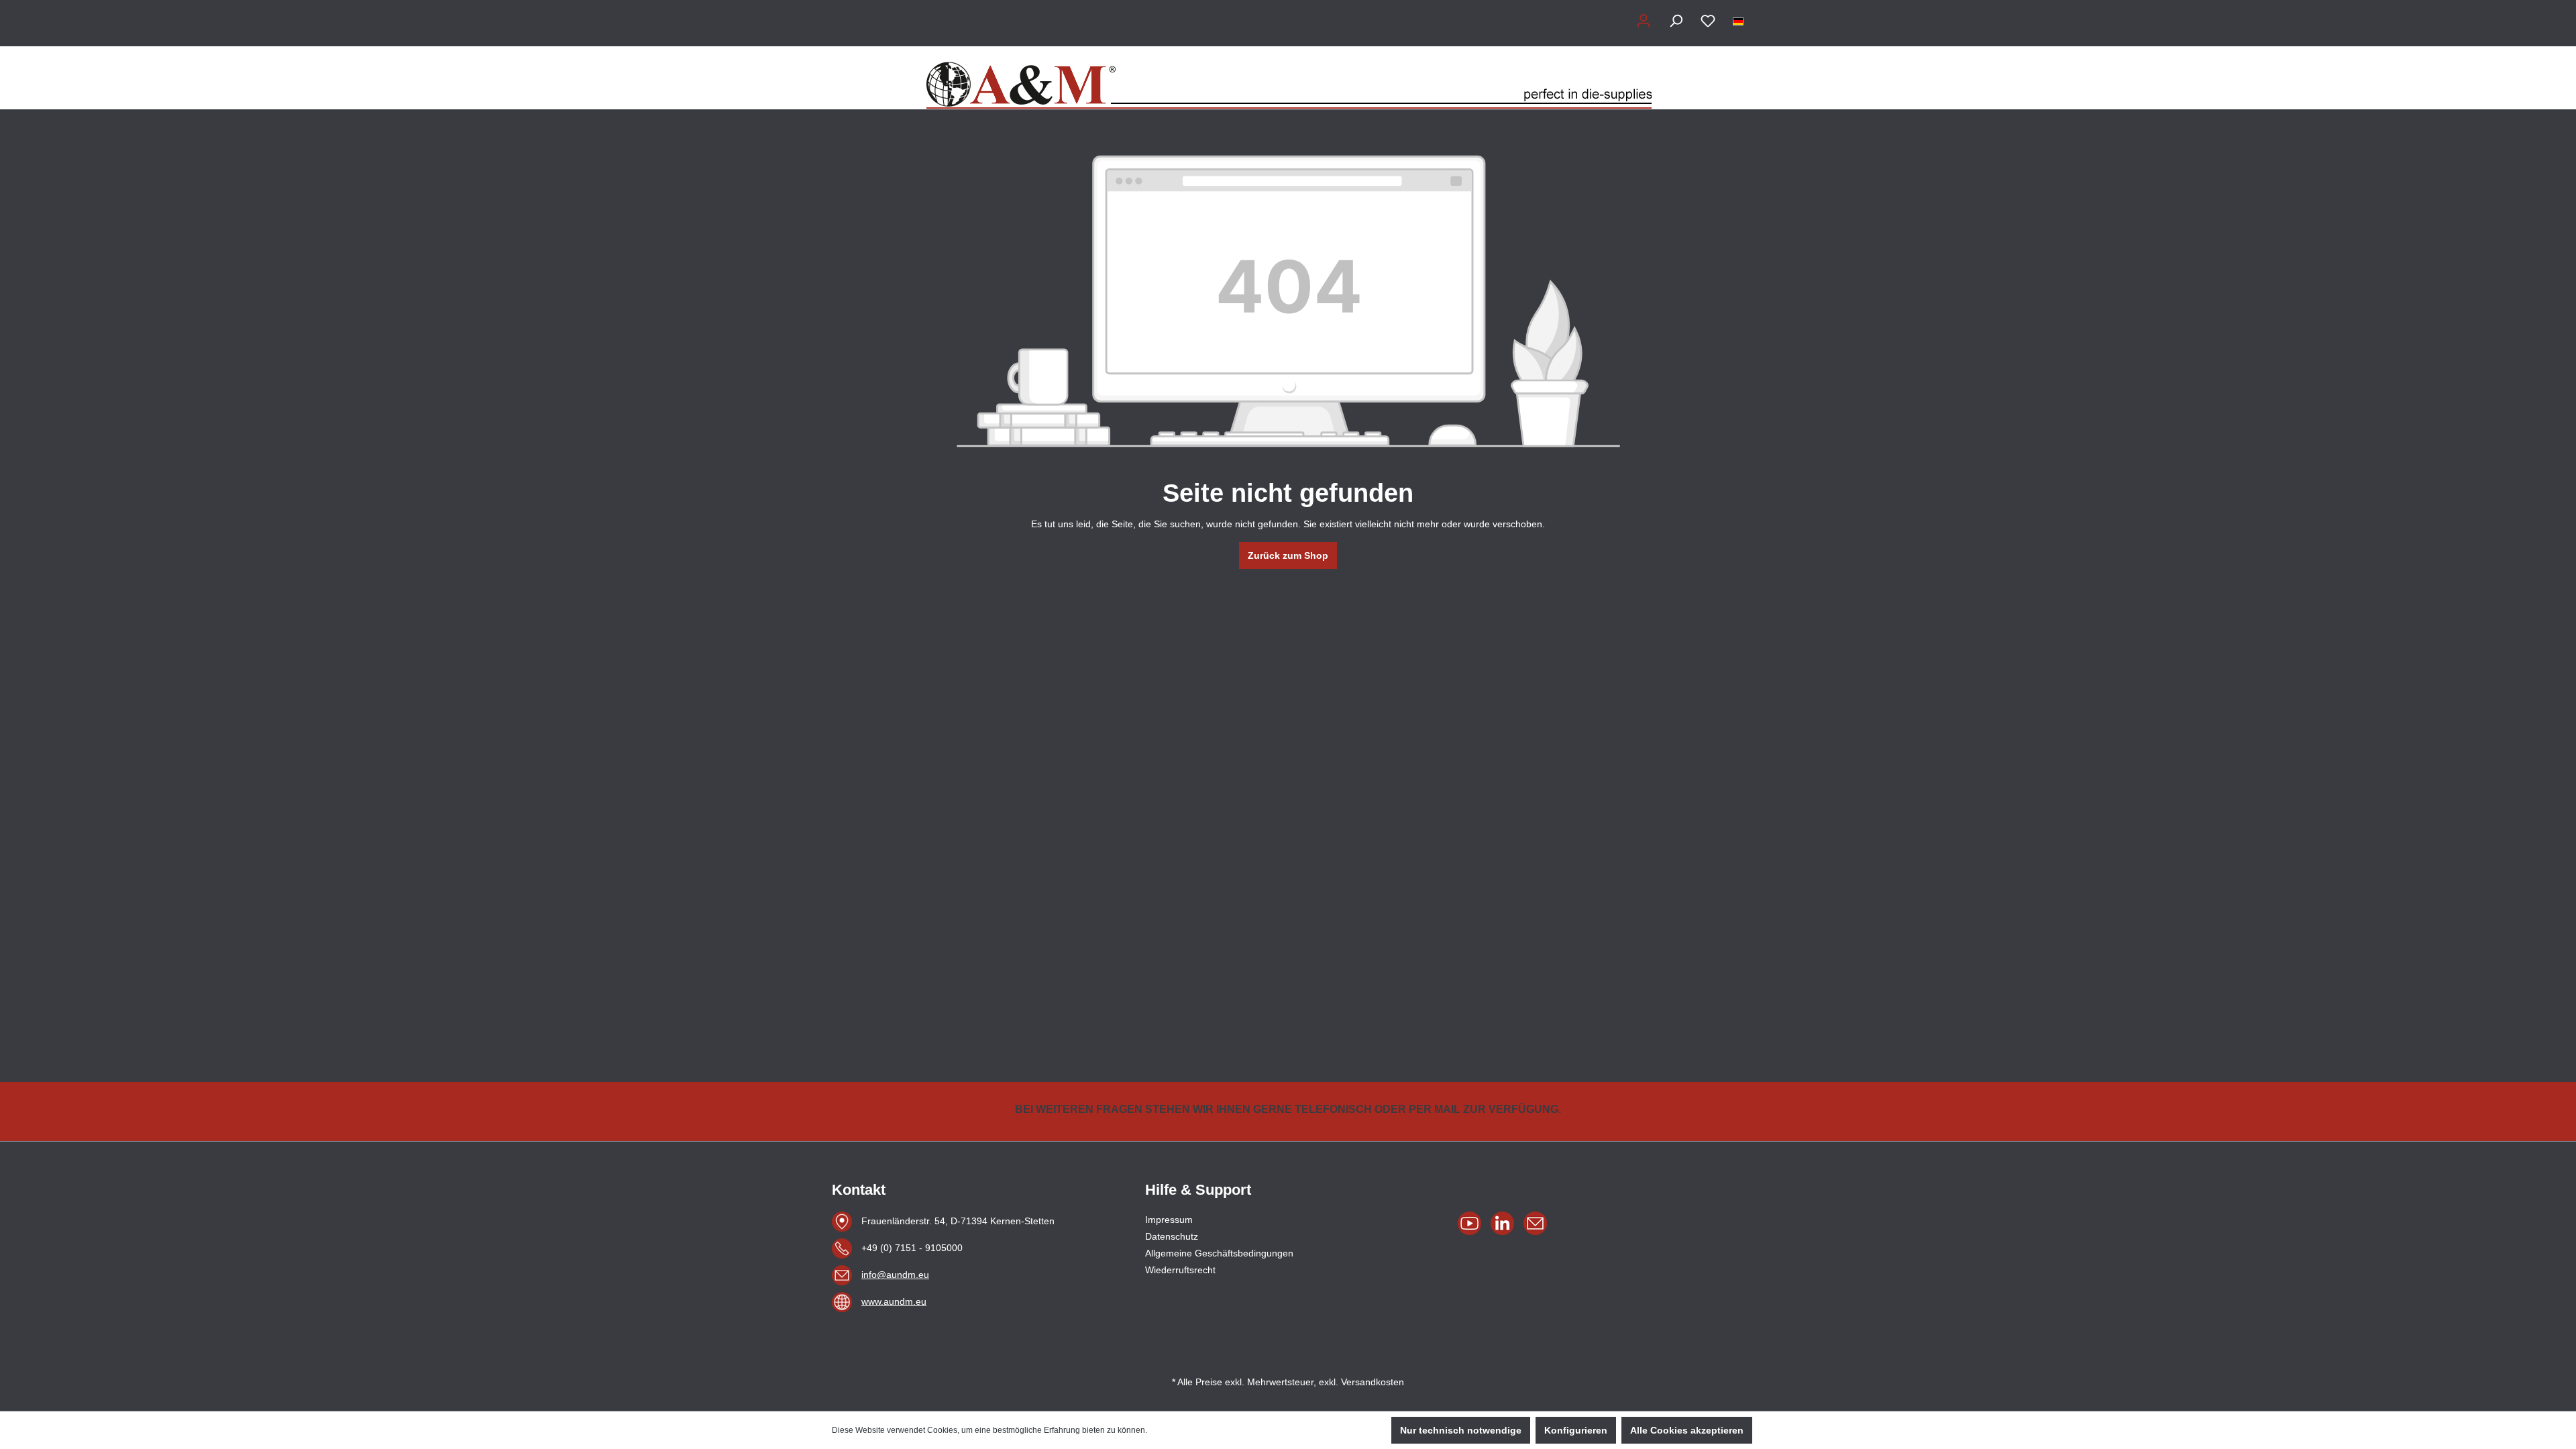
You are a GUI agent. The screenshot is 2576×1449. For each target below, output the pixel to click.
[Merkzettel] (1708, 21)
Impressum (1169, 1220)
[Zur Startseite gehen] (1288, 78)
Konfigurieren (1576, 1430)
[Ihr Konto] (1644, 21)
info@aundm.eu (895, 1275)
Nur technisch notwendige (1461, 1430)
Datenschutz (1172, 1236)
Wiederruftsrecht (1180, 1270)
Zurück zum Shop (1288, 555)
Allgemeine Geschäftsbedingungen (1219, 1253)
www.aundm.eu (894, 1301)
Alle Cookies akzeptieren (1687, 1430)
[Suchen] (1676, 21)
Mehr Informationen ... (1189, 1430)
